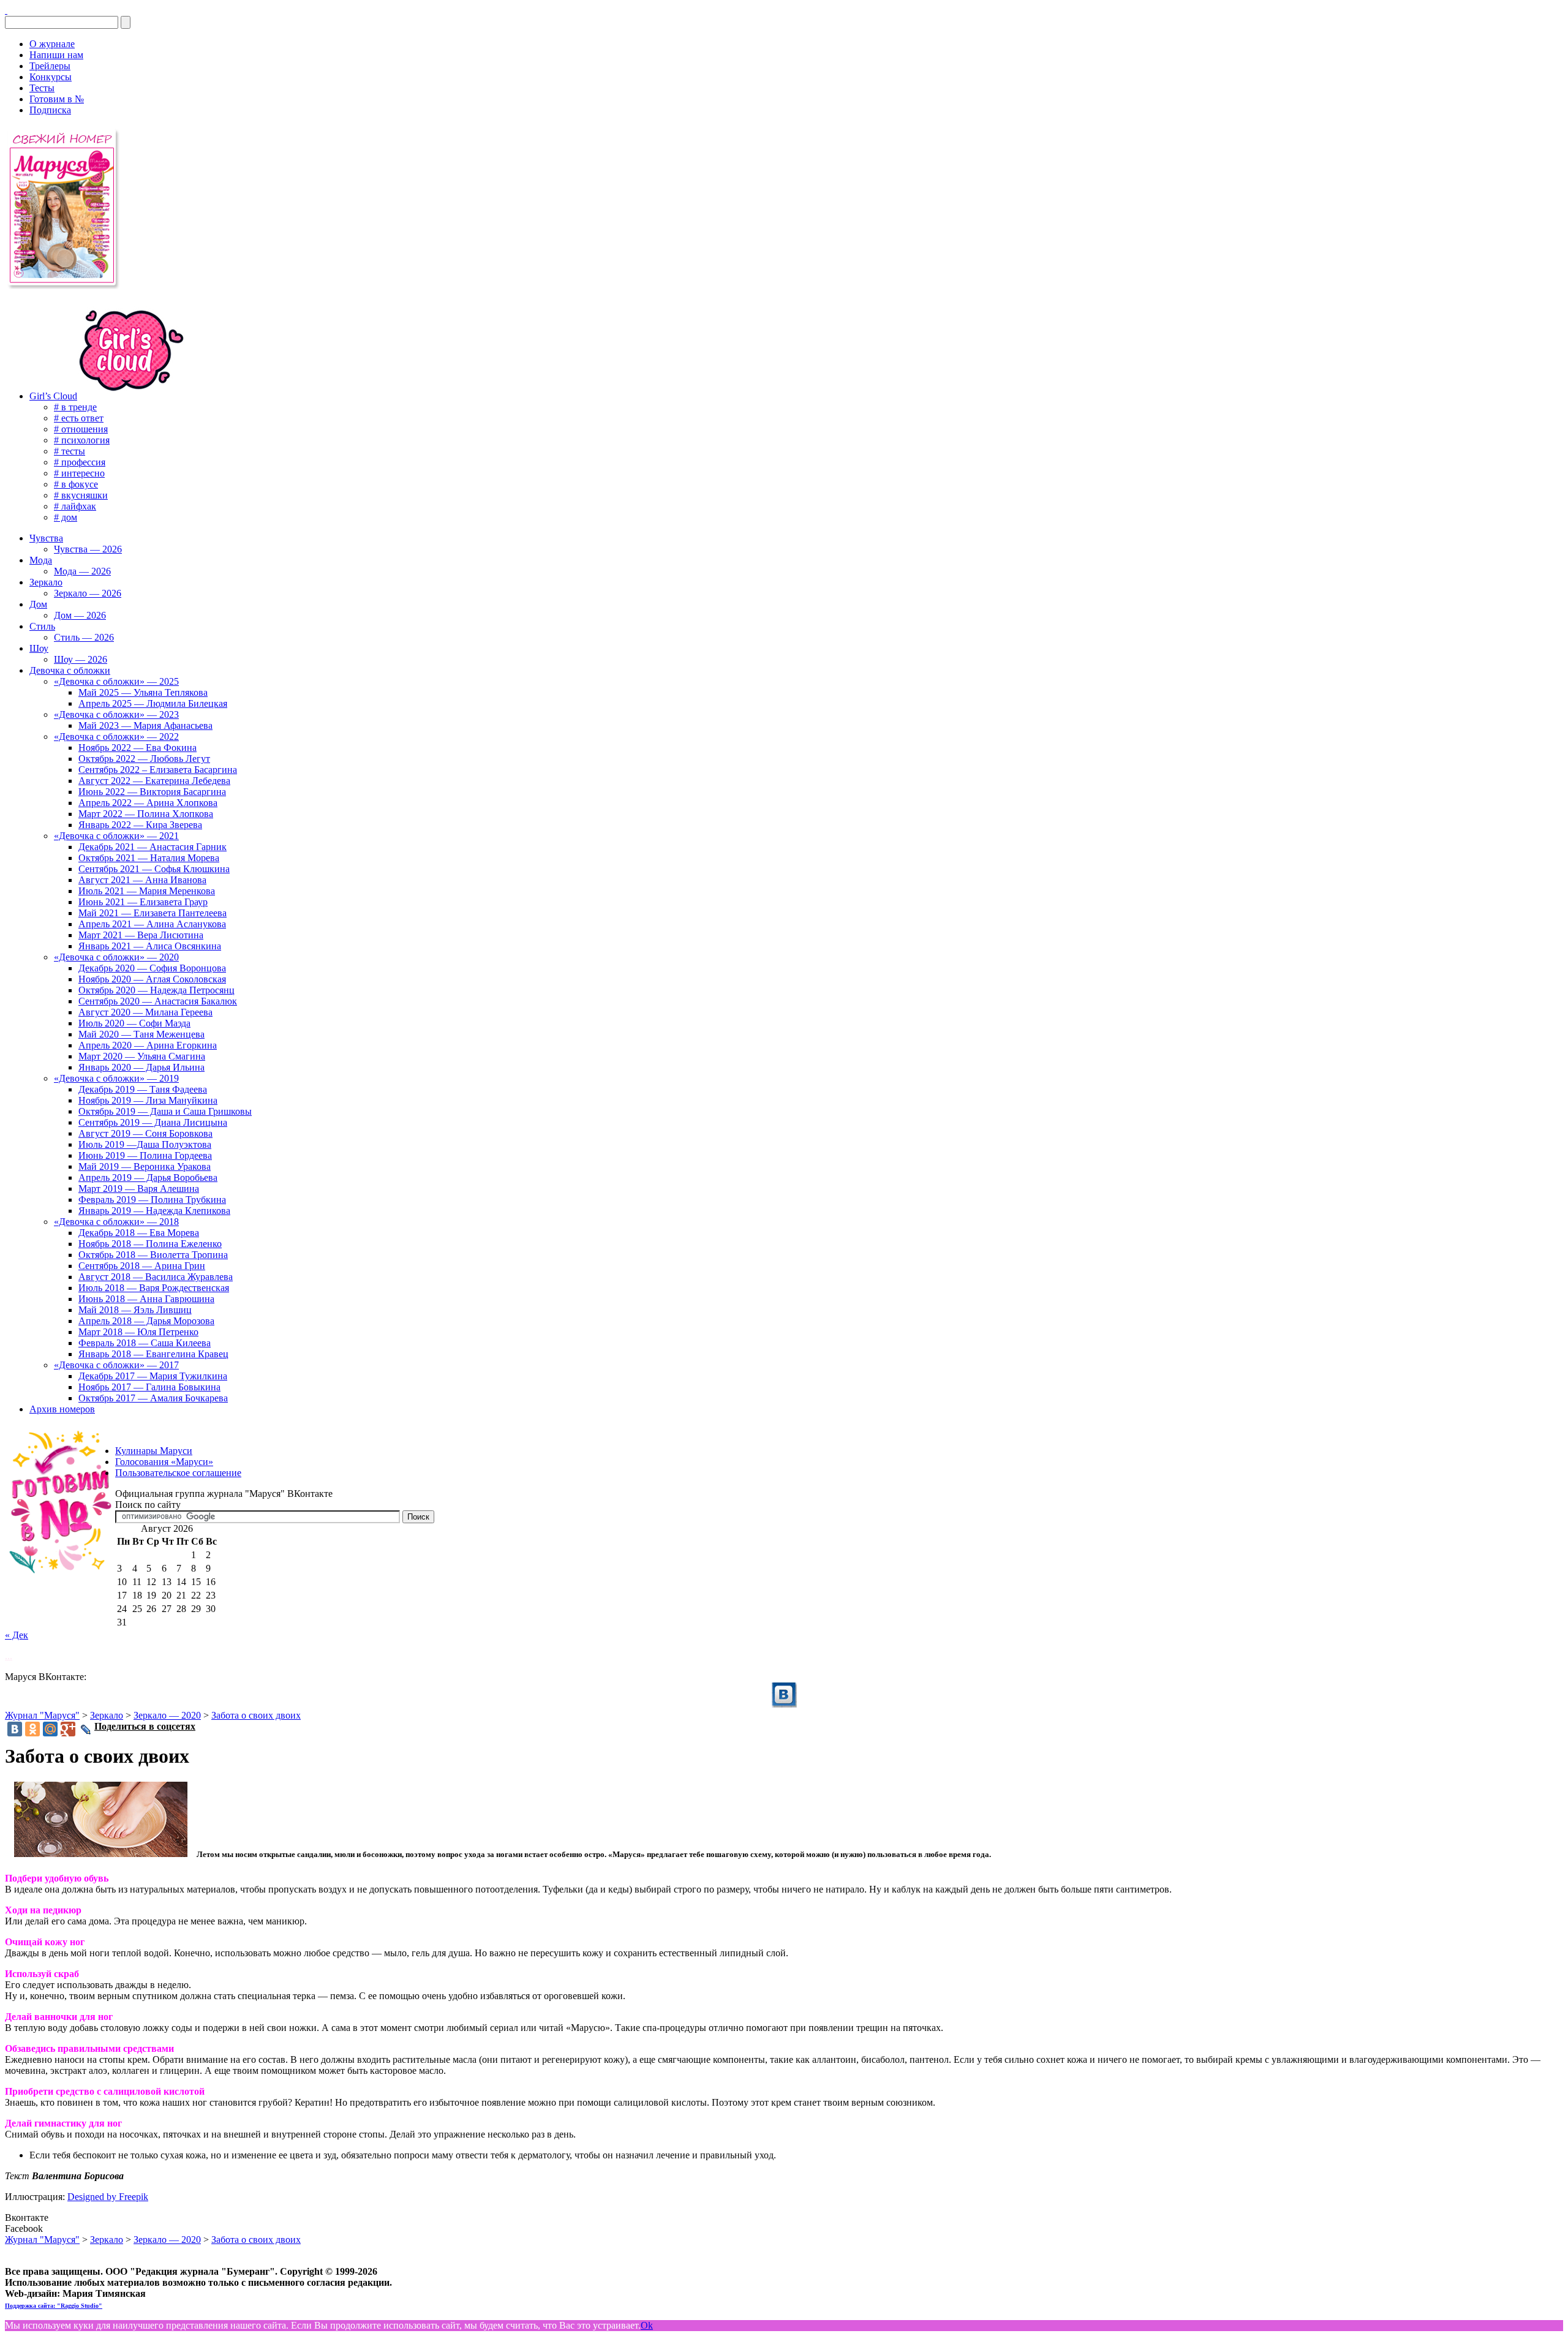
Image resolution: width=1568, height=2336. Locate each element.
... (9, 1656)
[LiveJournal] (86, 1730)
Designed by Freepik (108, 2197)
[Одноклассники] (32, 1729)
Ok (647, 2325)
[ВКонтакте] (6, 10)
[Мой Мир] (50, 1729)
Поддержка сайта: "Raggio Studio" (54, 2306)
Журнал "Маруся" (42, 1715)
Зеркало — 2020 (167, 1715)
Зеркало (107, 1715)
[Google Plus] (68, 1729)
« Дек (17, 1635)
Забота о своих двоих (256, 1715)
